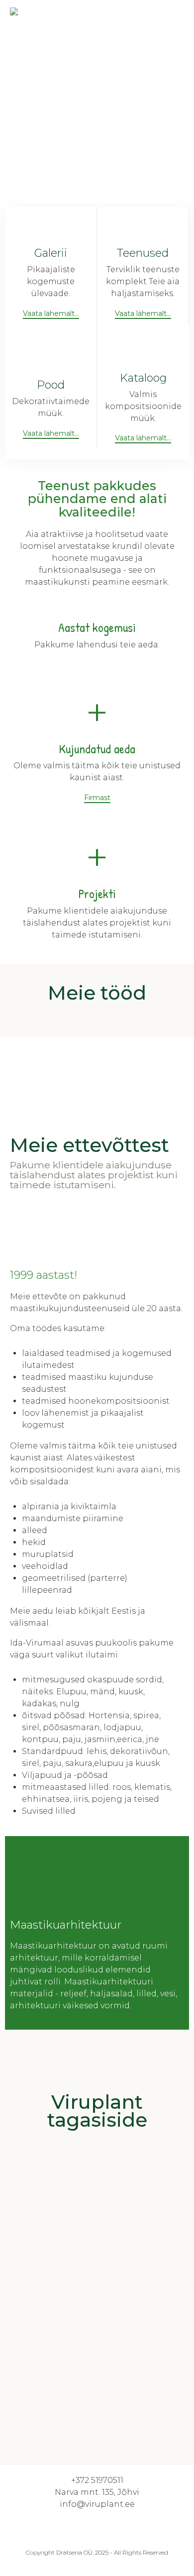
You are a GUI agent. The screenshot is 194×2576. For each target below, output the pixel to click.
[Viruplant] (35, 17)
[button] (51, 314)
